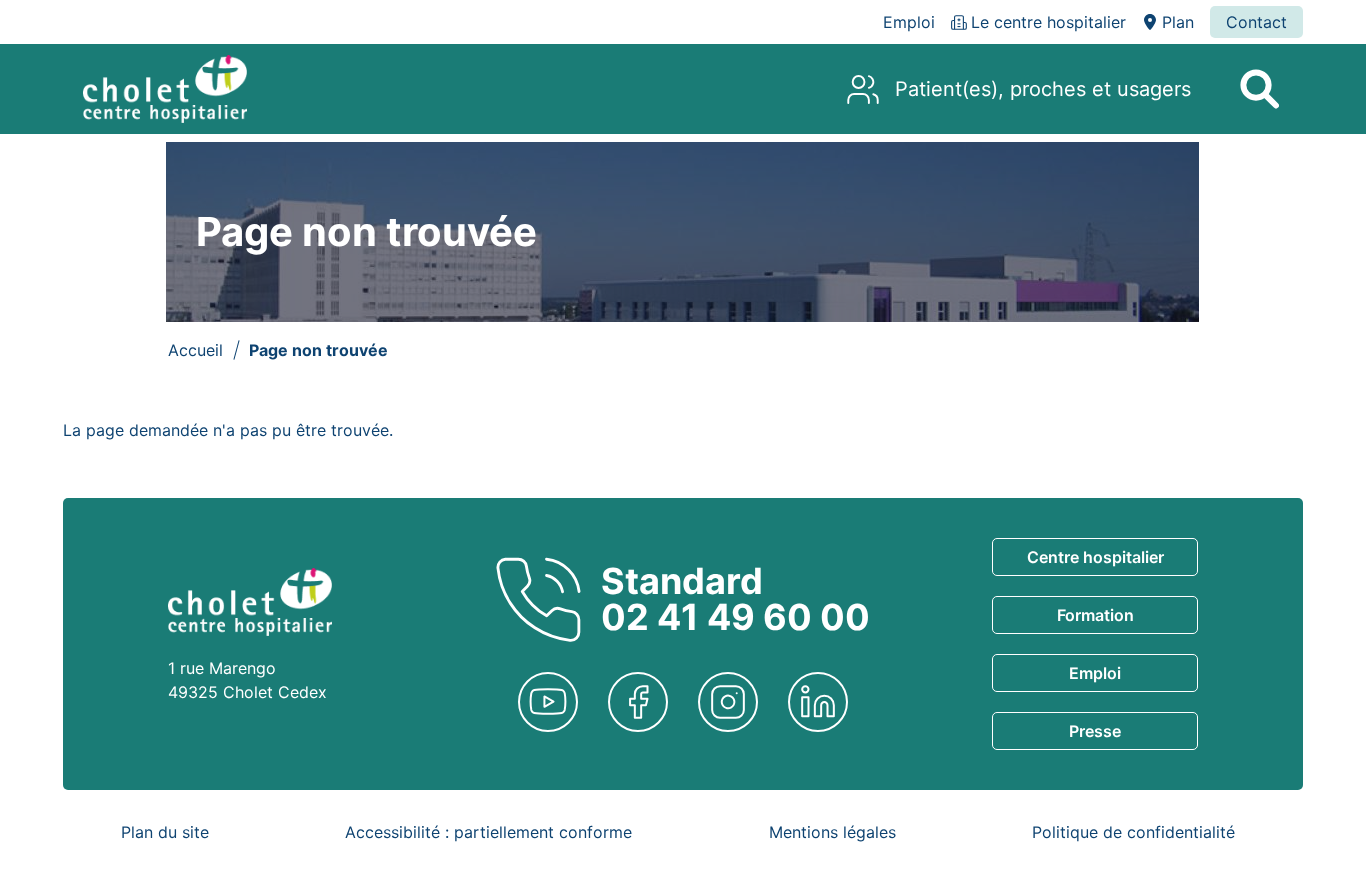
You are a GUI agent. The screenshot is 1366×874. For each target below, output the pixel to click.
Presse (1095, 731)
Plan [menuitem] (1178, 22)
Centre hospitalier (1095, 557)
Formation (1095, 615)
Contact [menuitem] (1256, 22)
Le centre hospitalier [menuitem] (1048, 22)
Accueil (195, 350)
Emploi (1095, 673)
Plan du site (165, 832)
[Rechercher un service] (1259, 89)
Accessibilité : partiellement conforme (488, 832)
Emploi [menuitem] (909, 22)
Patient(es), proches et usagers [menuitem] (1043, 89)
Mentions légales (832, 832)
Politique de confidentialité (1133, 832)
